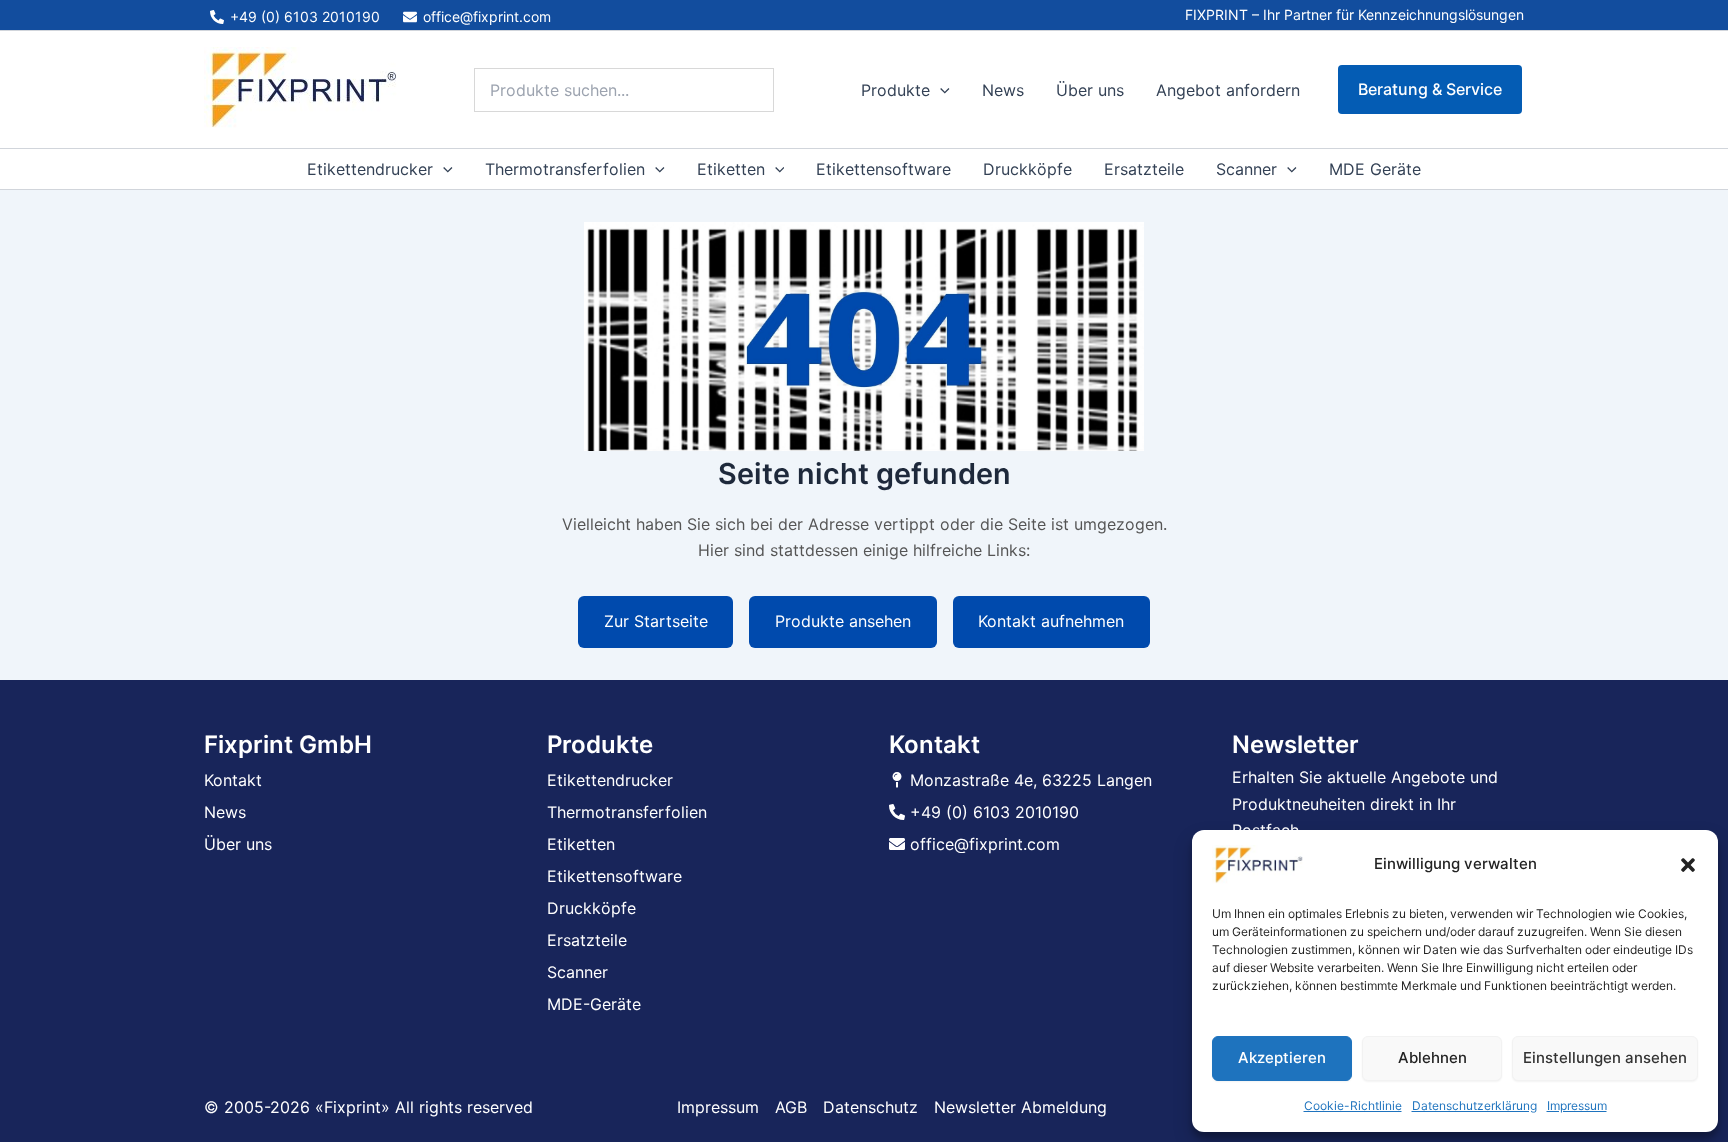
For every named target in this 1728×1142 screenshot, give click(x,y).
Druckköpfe (1027, 169)
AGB (791, 1107)
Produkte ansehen (843, 621)
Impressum (1577, 1105)
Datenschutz (870, 1107)
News (1003, 90)
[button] (1688, 865)
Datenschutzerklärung (1474, 1105)
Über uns (1090, 90)
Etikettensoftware (883, 169)
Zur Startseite (656, 621)
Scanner (1246, 169)
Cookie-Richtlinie (1353, 1105)
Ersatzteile (1144, 169)
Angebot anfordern (1228, 90)
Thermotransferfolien (565, 169)
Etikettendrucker (370, 169)
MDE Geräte (1375, 169)
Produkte (895, 90)
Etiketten (731, 169)
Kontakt (233, 780)
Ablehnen (1432, 1057)
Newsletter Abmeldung (1020, 1107)
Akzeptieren (1282, 1057)
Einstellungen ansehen (1605, 1057)
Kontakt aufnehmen (1051, 621)
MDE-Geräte (594, 1004)
